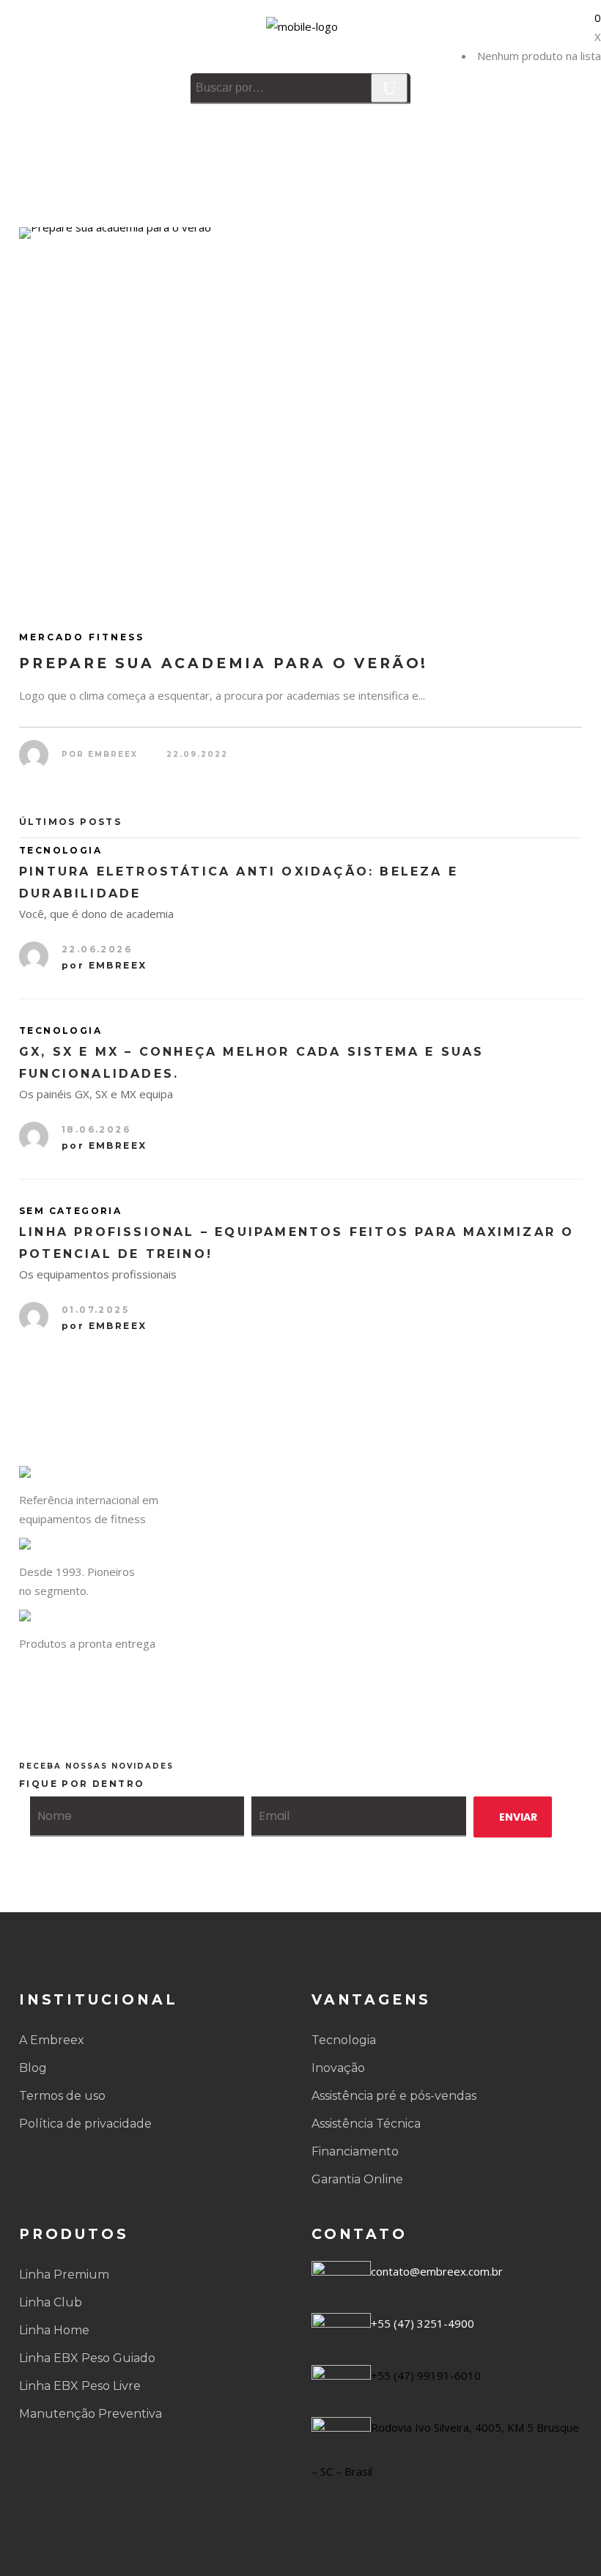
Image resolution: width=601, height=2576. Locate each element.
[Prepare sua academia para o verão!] (300, 415)
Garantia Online (357, 2179)
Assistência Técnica (366, 2124)
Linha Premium (64, 2275)
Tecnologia (344, 2040)
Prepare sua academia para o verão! (224, 663)
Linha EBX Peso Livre (80, 2386)
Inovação (338, 2068)
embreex (113, 754)
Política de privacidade (85, 2124)
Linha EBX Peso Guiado (87, 2358)
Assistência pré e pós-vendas (394, 2096)
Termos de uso (62, 2096)
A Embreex (52, 2040)
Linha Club (51, 2302)
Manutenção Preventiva (91, 2414)
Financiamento (355, 2151)
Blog (33, 2068)
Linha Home (54, 2330)
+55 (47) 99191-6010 (426, 2375)
